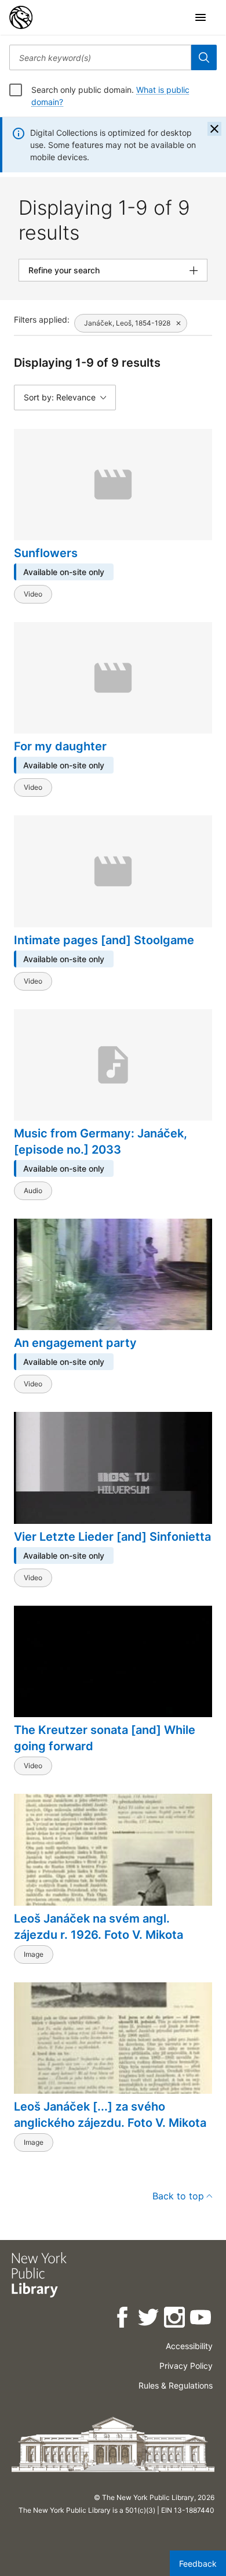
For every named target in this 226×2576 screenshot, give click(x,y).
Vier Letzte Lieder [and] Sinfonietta (112, 1537)
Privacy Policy (186, 2366)
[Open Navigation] (201, 17)
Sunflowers (46, 553)
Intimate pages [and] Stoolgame (104, 940)
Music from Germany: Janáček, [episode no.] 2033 (101, 1141)
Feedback (198, 2564)
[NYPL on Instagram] (175, 2319)
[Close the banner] (214, 129)
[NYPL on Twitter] (149, 2319)
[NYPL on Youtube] (201, 2319)
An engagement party (75, 1343)
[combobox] (100, 57)
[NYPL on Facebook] (123, 2319)
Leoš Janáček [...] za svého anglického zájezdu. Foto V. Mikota (110, 2115)
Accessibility (189, 2346)
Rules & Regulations (176, 2385)
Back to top (178, 2196)
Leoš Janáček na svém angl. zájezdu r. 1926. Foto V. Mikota (99, 1927)
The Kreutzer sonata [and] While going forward (105, 1738)
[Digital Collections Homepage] (21, 17)
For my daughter (60, 746)
